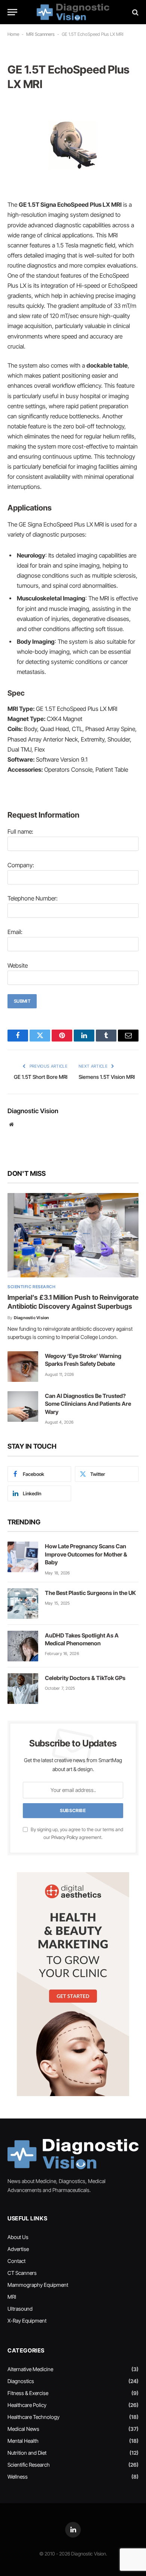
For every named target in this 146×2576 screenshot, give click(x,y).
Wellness (18, 2477)
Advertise (18, 2249)
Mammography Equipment (38, 2285)
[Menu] (12, 12)
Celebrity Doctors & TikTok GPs (85, 1678)
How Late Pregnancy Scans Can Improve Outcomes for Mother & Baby (86, 1554)
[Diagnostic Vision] (73, 12)
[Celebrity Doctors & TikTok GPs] (23, 1689)
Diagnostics (21, 2381)
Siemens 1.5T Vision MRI (107, 1077)
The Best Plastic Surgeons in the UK (90, 1593)
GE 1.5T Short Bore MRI (41, 1077)
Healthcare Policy (27, 2405)
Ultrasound (20, 2309)
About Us (18, 2237)
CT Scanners (22, 2273)
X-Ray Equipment (27, 2321)
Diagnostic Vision (33, 1111)
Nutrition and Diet (27, 2453)
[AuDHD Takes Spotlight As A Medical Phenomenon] (23, 1646)
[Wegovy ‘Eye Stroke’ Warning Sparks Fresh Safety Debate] (23, 1367)
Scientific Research (29, 2465)
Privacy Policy (65, 1837)
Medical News (23, 2429)
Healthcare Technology (34, 2417)
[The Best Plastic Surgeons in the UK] (23, 1604)
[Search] (135, 12)
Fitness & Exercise (28, 2393)
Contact (16, 2261)
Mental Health (23, 2441)
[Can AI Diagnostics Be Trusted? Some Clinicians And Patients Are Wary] (23, 1406)
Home (13, 34)
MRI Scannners (40, 34)
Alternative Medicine (30, 2369)
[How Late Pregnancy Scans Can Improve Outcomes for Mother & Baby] (23, 1557)
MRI (12, 2297)
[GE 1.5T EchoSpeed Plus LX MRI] (73, 145)
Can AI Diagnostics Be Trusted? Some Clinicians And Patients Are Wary (88, 1404)
